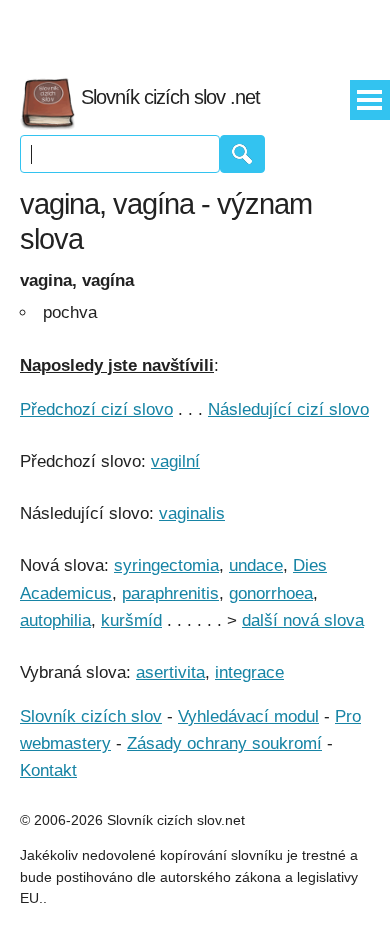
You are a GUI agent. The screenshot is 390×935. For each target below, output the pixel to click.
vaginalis (192, 513)
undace (256, 565)
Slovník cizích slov (91, 716)
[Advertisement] (195, 30)
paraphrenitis (170, 593)
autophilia (55, 620)
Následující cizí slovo (288, 409)
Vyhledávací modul (248, 716)
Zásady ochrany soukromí (224, 743)
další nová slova (303, 620)
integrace (249, 672)
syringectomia (166, 565)
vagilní (175, 461)
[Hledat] (242, 154)
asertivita (170, 672)
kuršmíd (131, 620)
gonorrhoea (271, 593)
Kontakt (48, 770)
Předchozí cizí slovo (96, 409)
